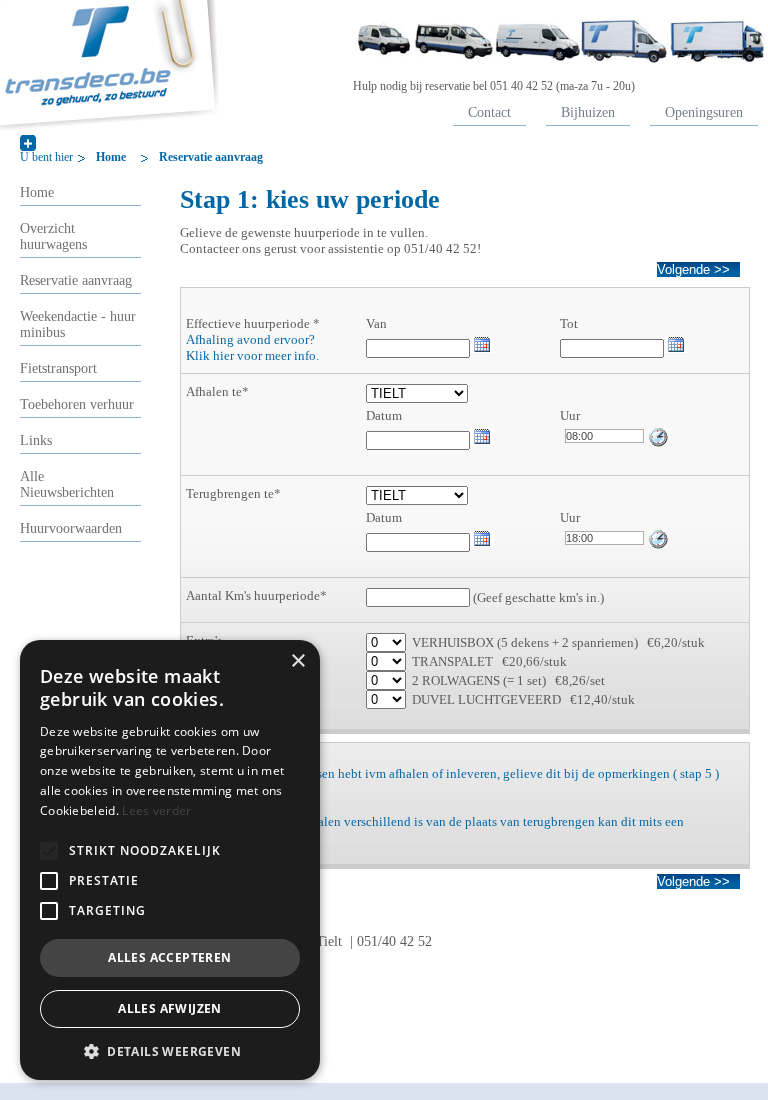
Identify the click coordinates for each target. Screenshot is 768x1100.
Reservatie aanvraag (211, 157)
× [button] (297, 661)
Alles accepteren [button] (169, 957)
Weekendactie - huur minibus (78, 324)
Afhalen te (214, 391)
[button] (49, 851)
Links (36, 440)
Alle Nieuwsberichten (67, 484)
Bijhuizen (588, 112)
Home (111, 157)
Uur (570, 415)
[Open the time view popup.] (658, 436)
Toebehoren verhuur (77, 404)
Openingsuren (704, 112)
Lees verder (156, 810)
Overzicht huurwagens (53, 236)
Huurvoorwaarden (71, 528)
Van (376, 323)
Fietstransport (58, 368)
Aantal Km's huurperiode (253, 595)
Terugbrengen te (230, 493)
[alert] (170, 860)
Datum (384, 415)
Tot (569, 323)
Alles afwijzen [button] (170, 1008)
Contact (489, 112)
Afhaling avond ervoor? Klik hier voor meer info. (252, 347)
